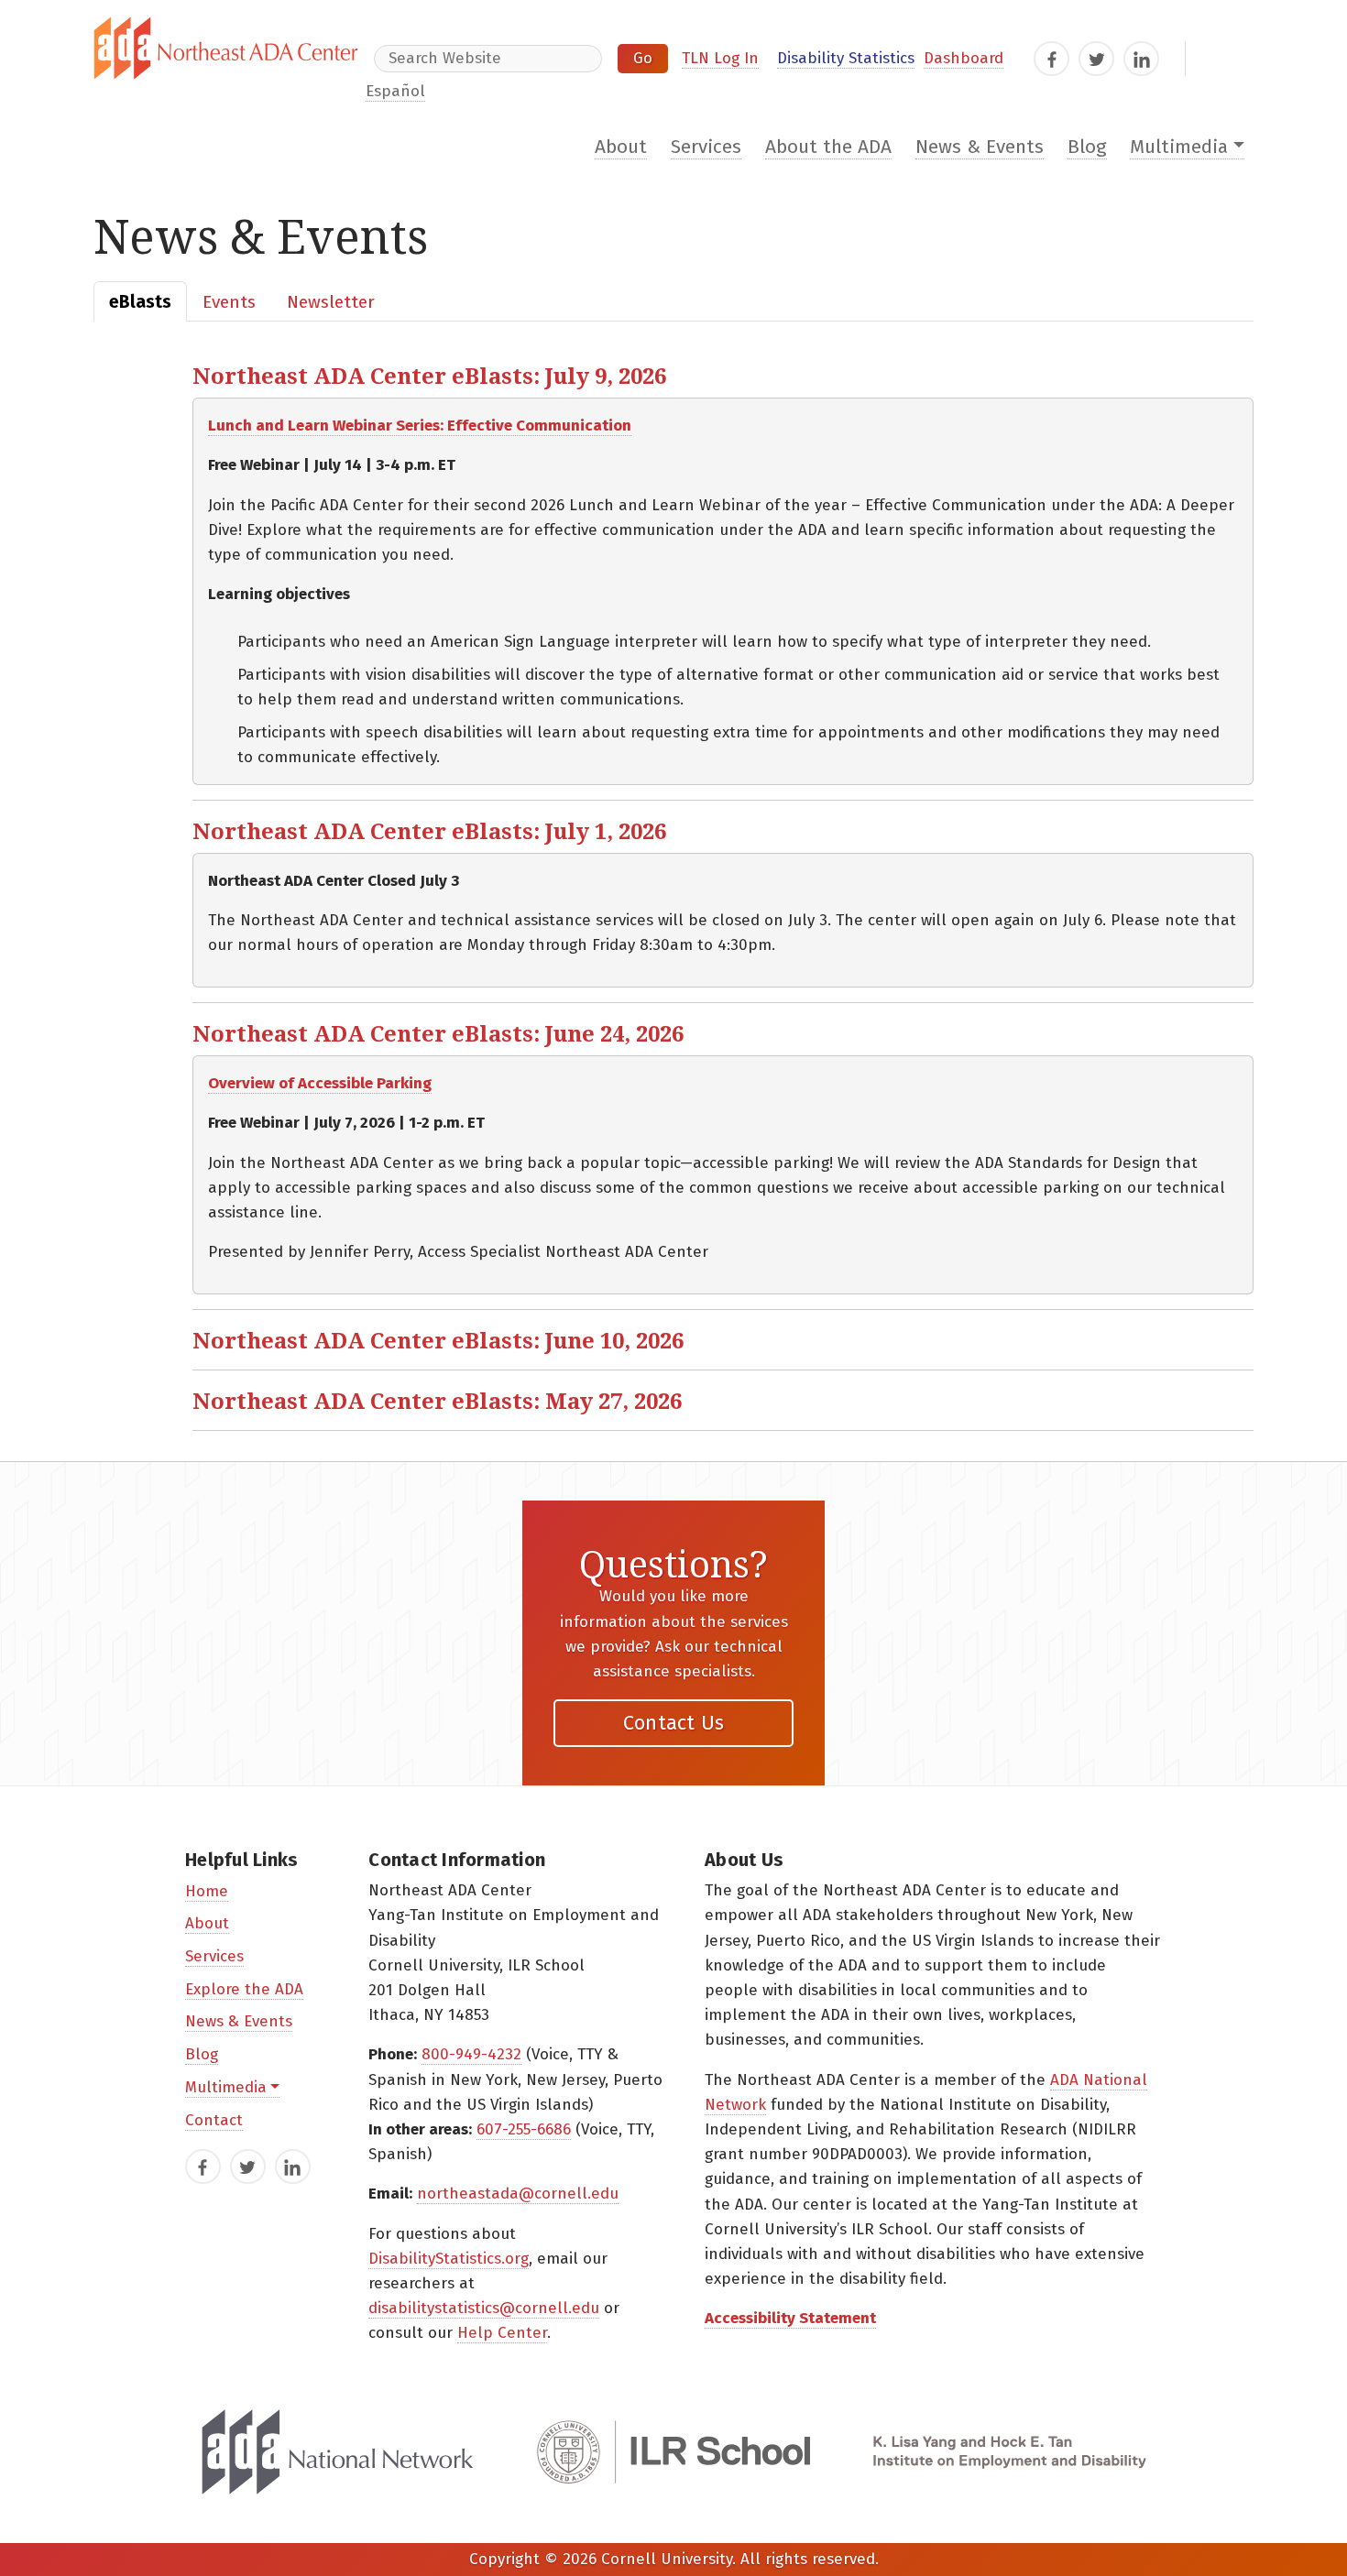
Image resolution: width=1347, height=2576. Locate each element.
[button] (723, 375)
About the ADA (828, 147)
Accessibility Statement (790, 2318)
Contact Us (674, 1723)
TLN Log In (720, 58)
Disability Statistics (846, 58)
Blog (1087, 147)
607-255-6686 (524, 2129)
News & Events (980, 147)
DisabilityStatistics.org (449, 2259)
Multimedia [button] (1179, 147)
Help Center (502, 2333)
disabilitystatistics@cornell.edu (484, 2308)
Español (395, 91)
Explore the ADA (244, 1989)
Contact (214, 2120)
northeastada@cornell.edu (518, 2194)
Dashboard (964, 58)
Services (706, 147)
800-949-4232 (471, 2054)
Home (207, 1891)
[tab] (140, 301)
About (621, 147)
